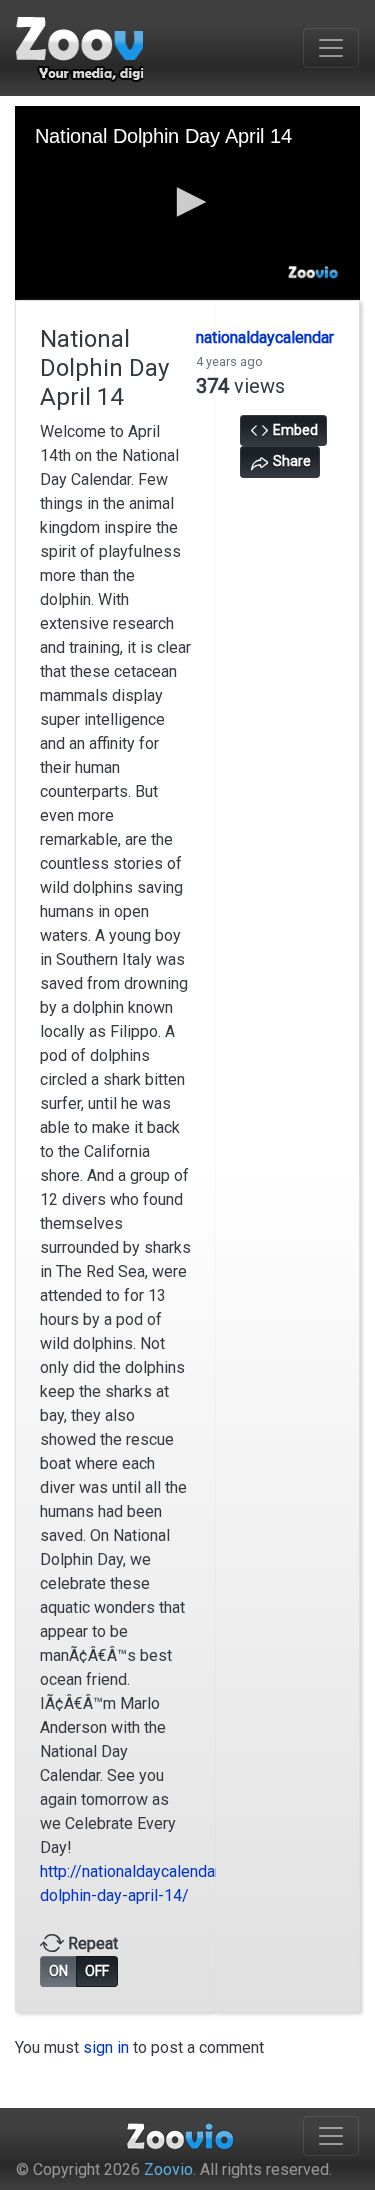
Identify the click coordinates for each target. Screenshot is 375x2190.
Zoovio (168, 2169)
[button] (188, 202)
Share (290, 461)
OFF (97, 1971)
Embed (294, 430)
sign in (106, 2047)
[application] (187, 203)
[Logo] (314, 273)
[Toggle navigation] (331, 48)
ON (58, 1971)
